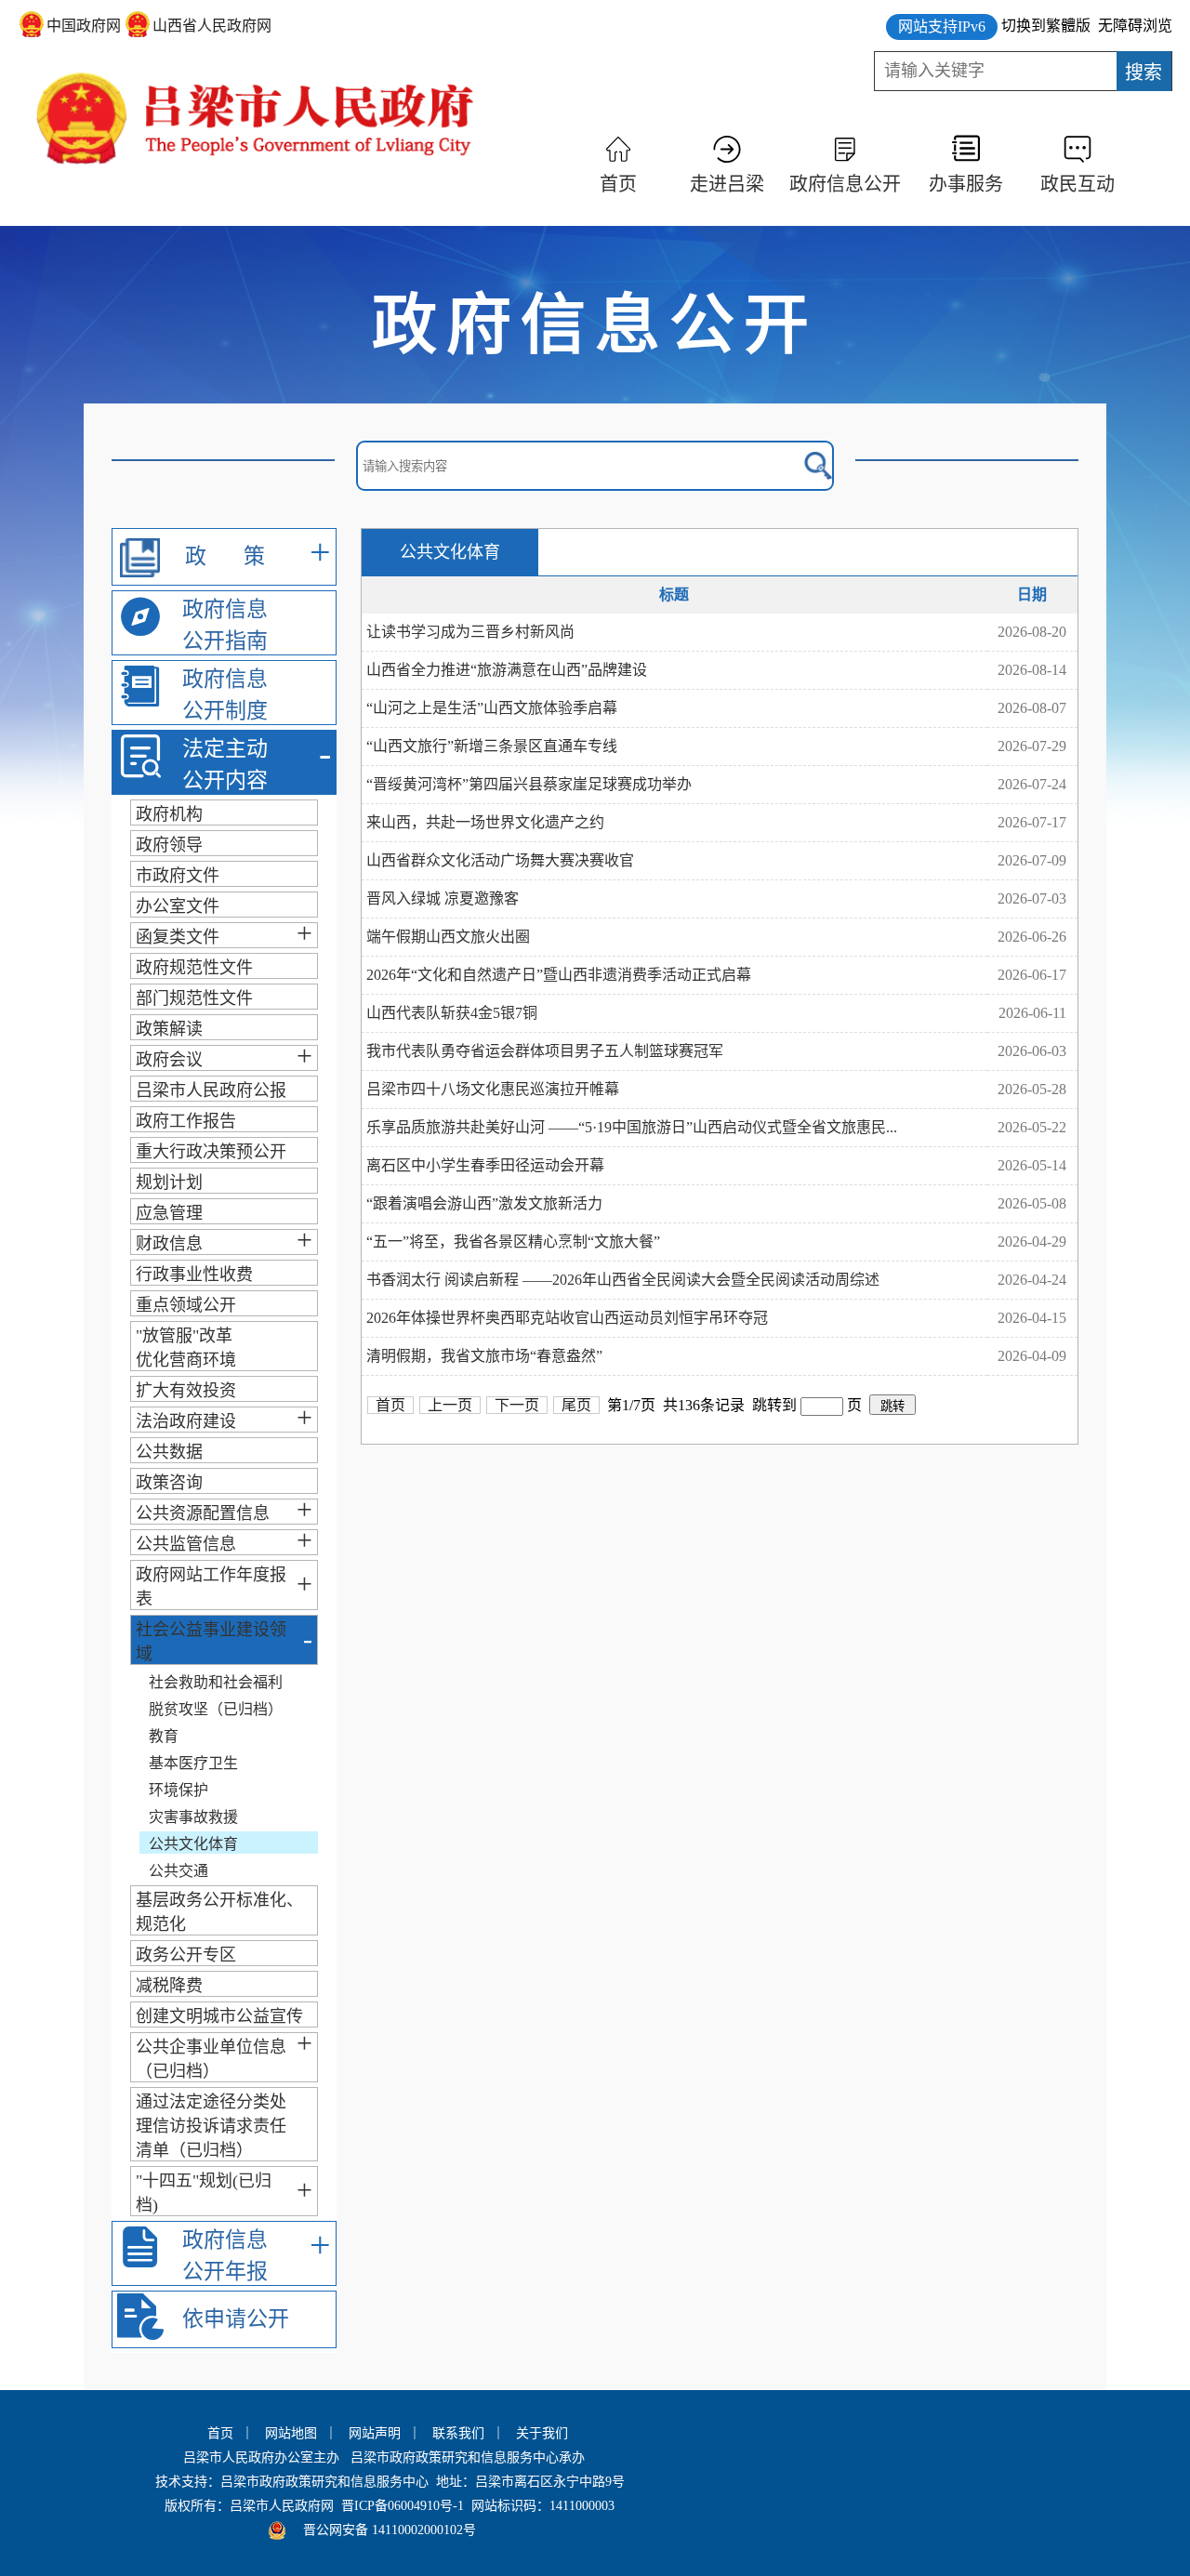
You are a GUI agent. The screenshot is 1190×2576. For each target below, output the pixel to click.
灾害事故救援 (193, 1817)
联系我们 (458, 2433)
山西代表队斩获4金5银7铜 (452, 1013)
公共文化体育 (193, 1844)
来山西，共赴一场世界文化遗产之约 (485, 822)
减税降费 (169, 1986)
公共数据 (169, 1452)
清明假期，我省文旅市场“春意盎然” (484, 1356)
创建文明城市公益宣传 (219, 2016)
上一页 (450, 1405)
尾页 (576, 1405)
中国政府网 (84, 26)
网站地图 (291, 2433)
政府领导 (169, 845)
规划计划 (169, 1182)
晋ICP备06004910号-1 (403, 2506)
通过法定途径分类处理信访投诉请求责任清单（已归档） (211, 2126)
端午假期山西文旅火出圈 (448, 937)
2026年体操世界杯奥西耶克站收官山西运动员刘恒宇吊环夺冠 (567, 1318)
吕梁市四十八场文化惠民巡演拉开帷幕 (493, 1089)
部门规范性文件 (194, 998)
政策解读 (169, 1029)
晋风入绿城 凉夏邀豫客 (443, 898)
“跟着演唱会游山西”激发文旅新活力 (484, 1203)
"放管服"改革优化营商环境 (186, 1348)
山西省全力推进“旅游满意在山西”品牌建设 (507, 670)
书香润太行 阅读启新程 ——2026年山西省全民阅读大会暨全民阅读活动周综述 (623, 1280)
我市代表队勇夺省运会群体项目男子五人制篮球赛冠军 (545, 1051)
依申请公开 (236, 2319)
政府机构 (169, 814)
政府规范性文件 (194, 968)
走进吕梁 (727, 184)
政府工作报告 (186, 1121)
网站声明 (375, 2433)
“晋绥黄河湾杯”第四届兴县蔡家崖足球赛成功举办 (529, 784)
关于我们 (542, 2433)
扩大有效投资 (186, 1391)
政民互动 (1078, 184)
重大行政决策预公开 (211, 1152)
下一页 (517, 1405)
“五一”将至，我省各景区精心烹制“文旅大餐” (513, 1242)
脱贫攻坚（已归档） (216, 1709)
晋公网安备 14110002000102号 (390, 2530)
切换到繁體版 (1046, 26)
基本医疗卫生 (193, 1763)
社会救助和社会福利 (216, 1682)
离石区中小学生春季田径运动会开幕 (485, 1165)
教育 (164, 1736)
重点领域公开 (186, 1305)
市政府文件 (178, 876)
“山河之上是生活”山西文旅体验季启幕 (492, 708)
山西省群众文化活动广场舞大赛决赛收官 (500, 860)
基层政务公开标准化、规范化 (219, 1912)
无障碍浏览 (1135, 26)
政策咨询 (169, 1483)
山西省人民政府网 (212, 26)
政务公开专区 (186, 1955)
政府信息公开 (845, 184)
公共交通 (178, 1871)
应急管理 (169, 1213)
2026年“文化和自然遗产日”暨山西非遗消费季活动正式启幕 (559, 975)
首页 (618, 184)
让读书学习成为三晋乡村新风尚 (470, 632)
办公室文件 (178, 906)
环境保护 (178, 1790)
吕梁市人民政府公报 (211, 1090)
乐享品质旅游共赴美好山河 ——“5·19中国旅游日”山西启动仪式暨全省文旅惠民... (632, 1127)
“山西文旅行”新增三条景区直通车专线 (492, 746)
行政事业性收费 (194, 1275)
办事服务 (966, 184)
